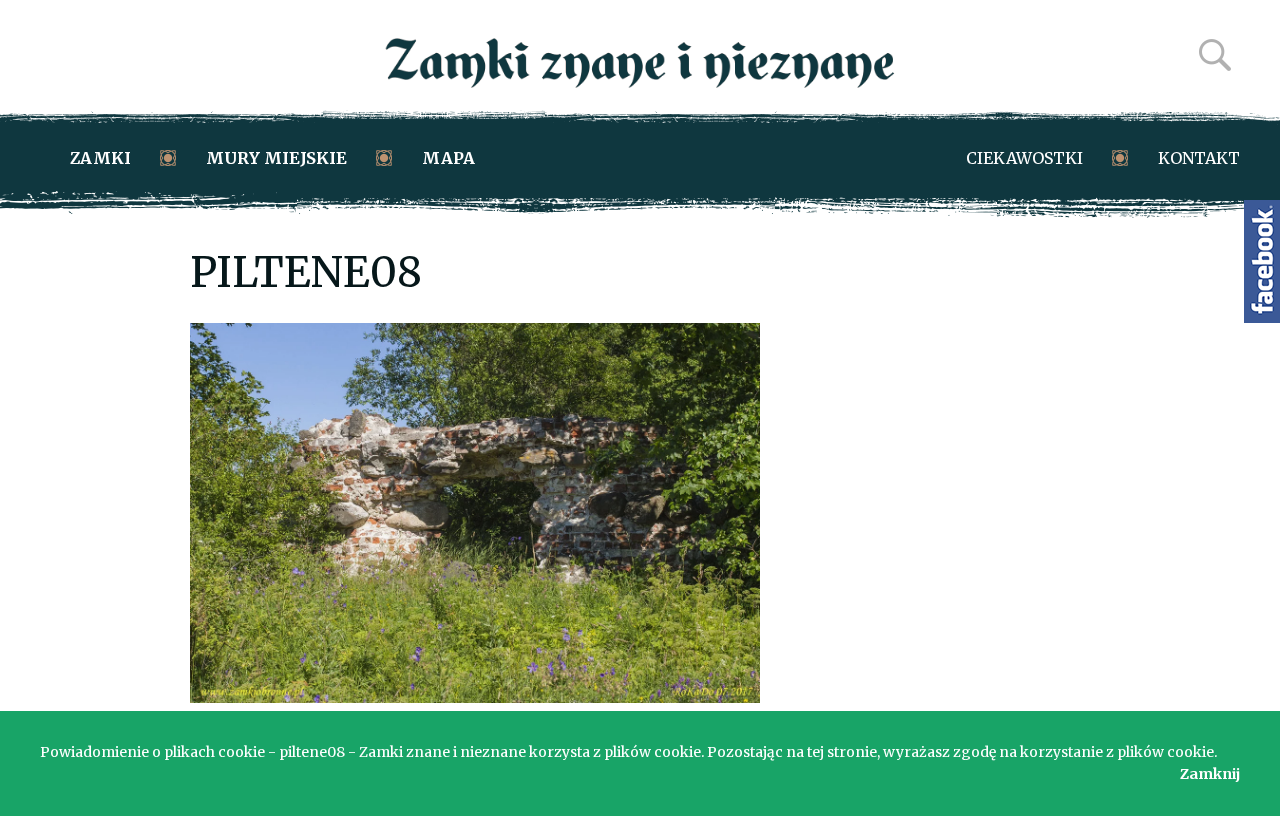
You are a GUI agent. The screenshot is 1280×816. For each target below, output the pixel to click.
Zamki (100, 158)
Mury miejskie (276, 158)
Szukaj (1215, 55)
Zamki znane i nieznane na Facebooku (1262, 261)
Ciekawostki (1024, 158)
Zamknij (1210, 774)
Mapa (448, 158)
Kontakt (1199, 158)
